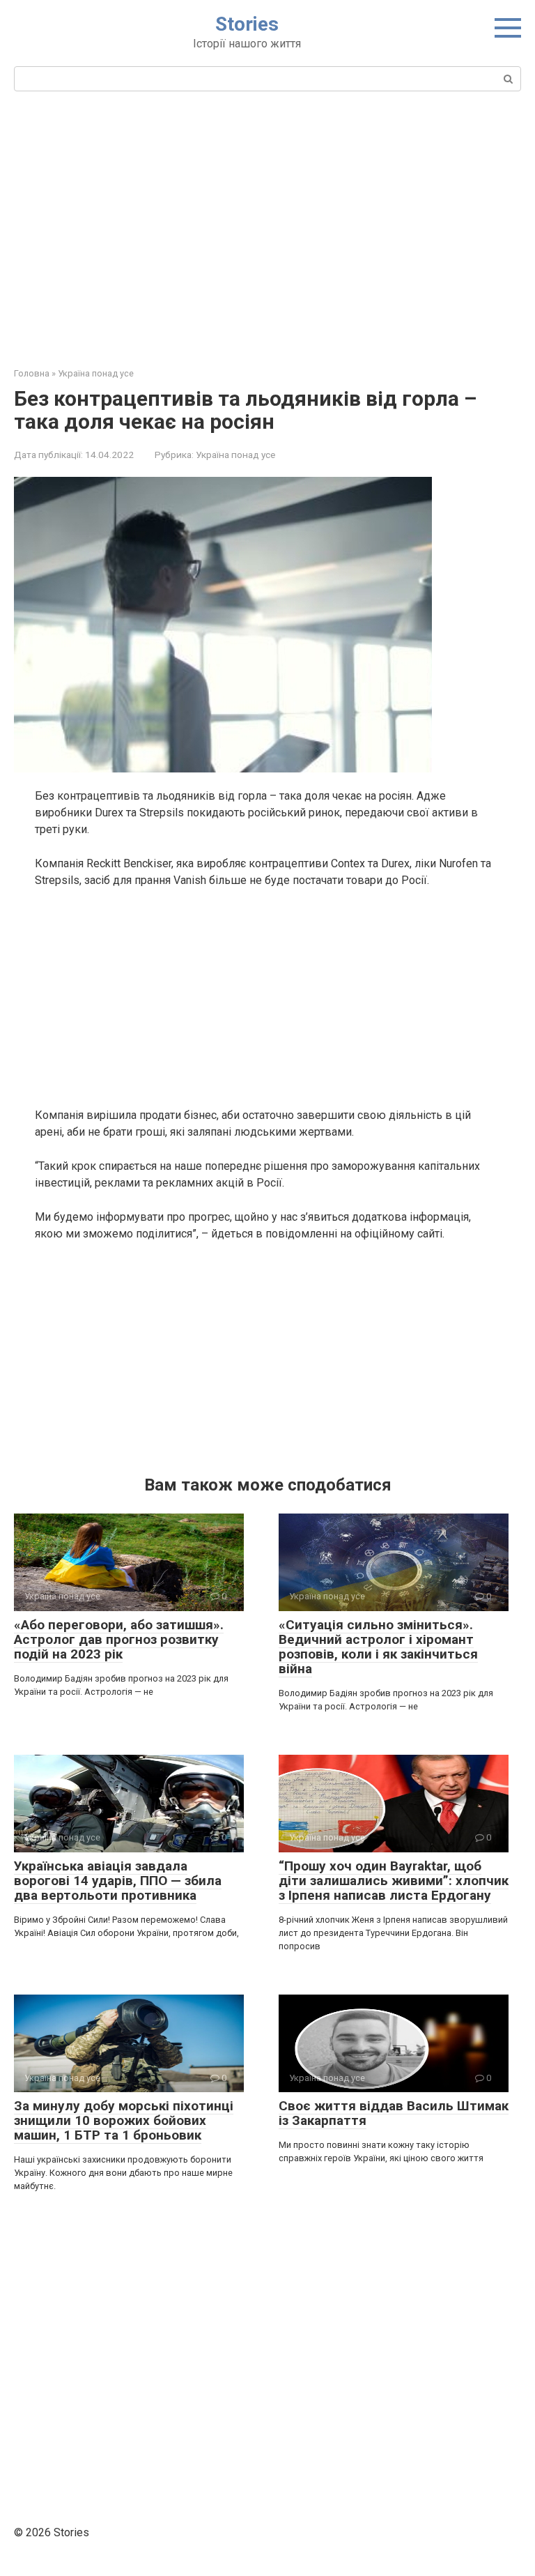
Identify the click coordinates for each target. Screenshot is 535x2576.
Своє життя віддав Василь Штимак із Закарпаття (394, 2113)
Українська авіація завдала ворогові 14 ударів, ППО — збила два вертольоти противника (118, 1881)
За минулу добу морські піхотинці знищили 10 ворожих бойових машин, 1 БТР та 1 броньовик (124, 2120)
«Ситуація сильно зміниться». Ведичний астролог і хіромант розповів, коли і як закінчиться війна (378, 1647)
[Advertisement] (267, 227)
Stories (247, 24)
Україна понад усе (235, 455)
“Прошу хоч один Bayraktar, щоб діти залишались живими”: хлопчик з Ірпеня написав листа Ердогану (394, 1881)
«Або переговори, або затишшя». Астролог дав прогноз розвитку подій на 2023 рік (119, 1639)
